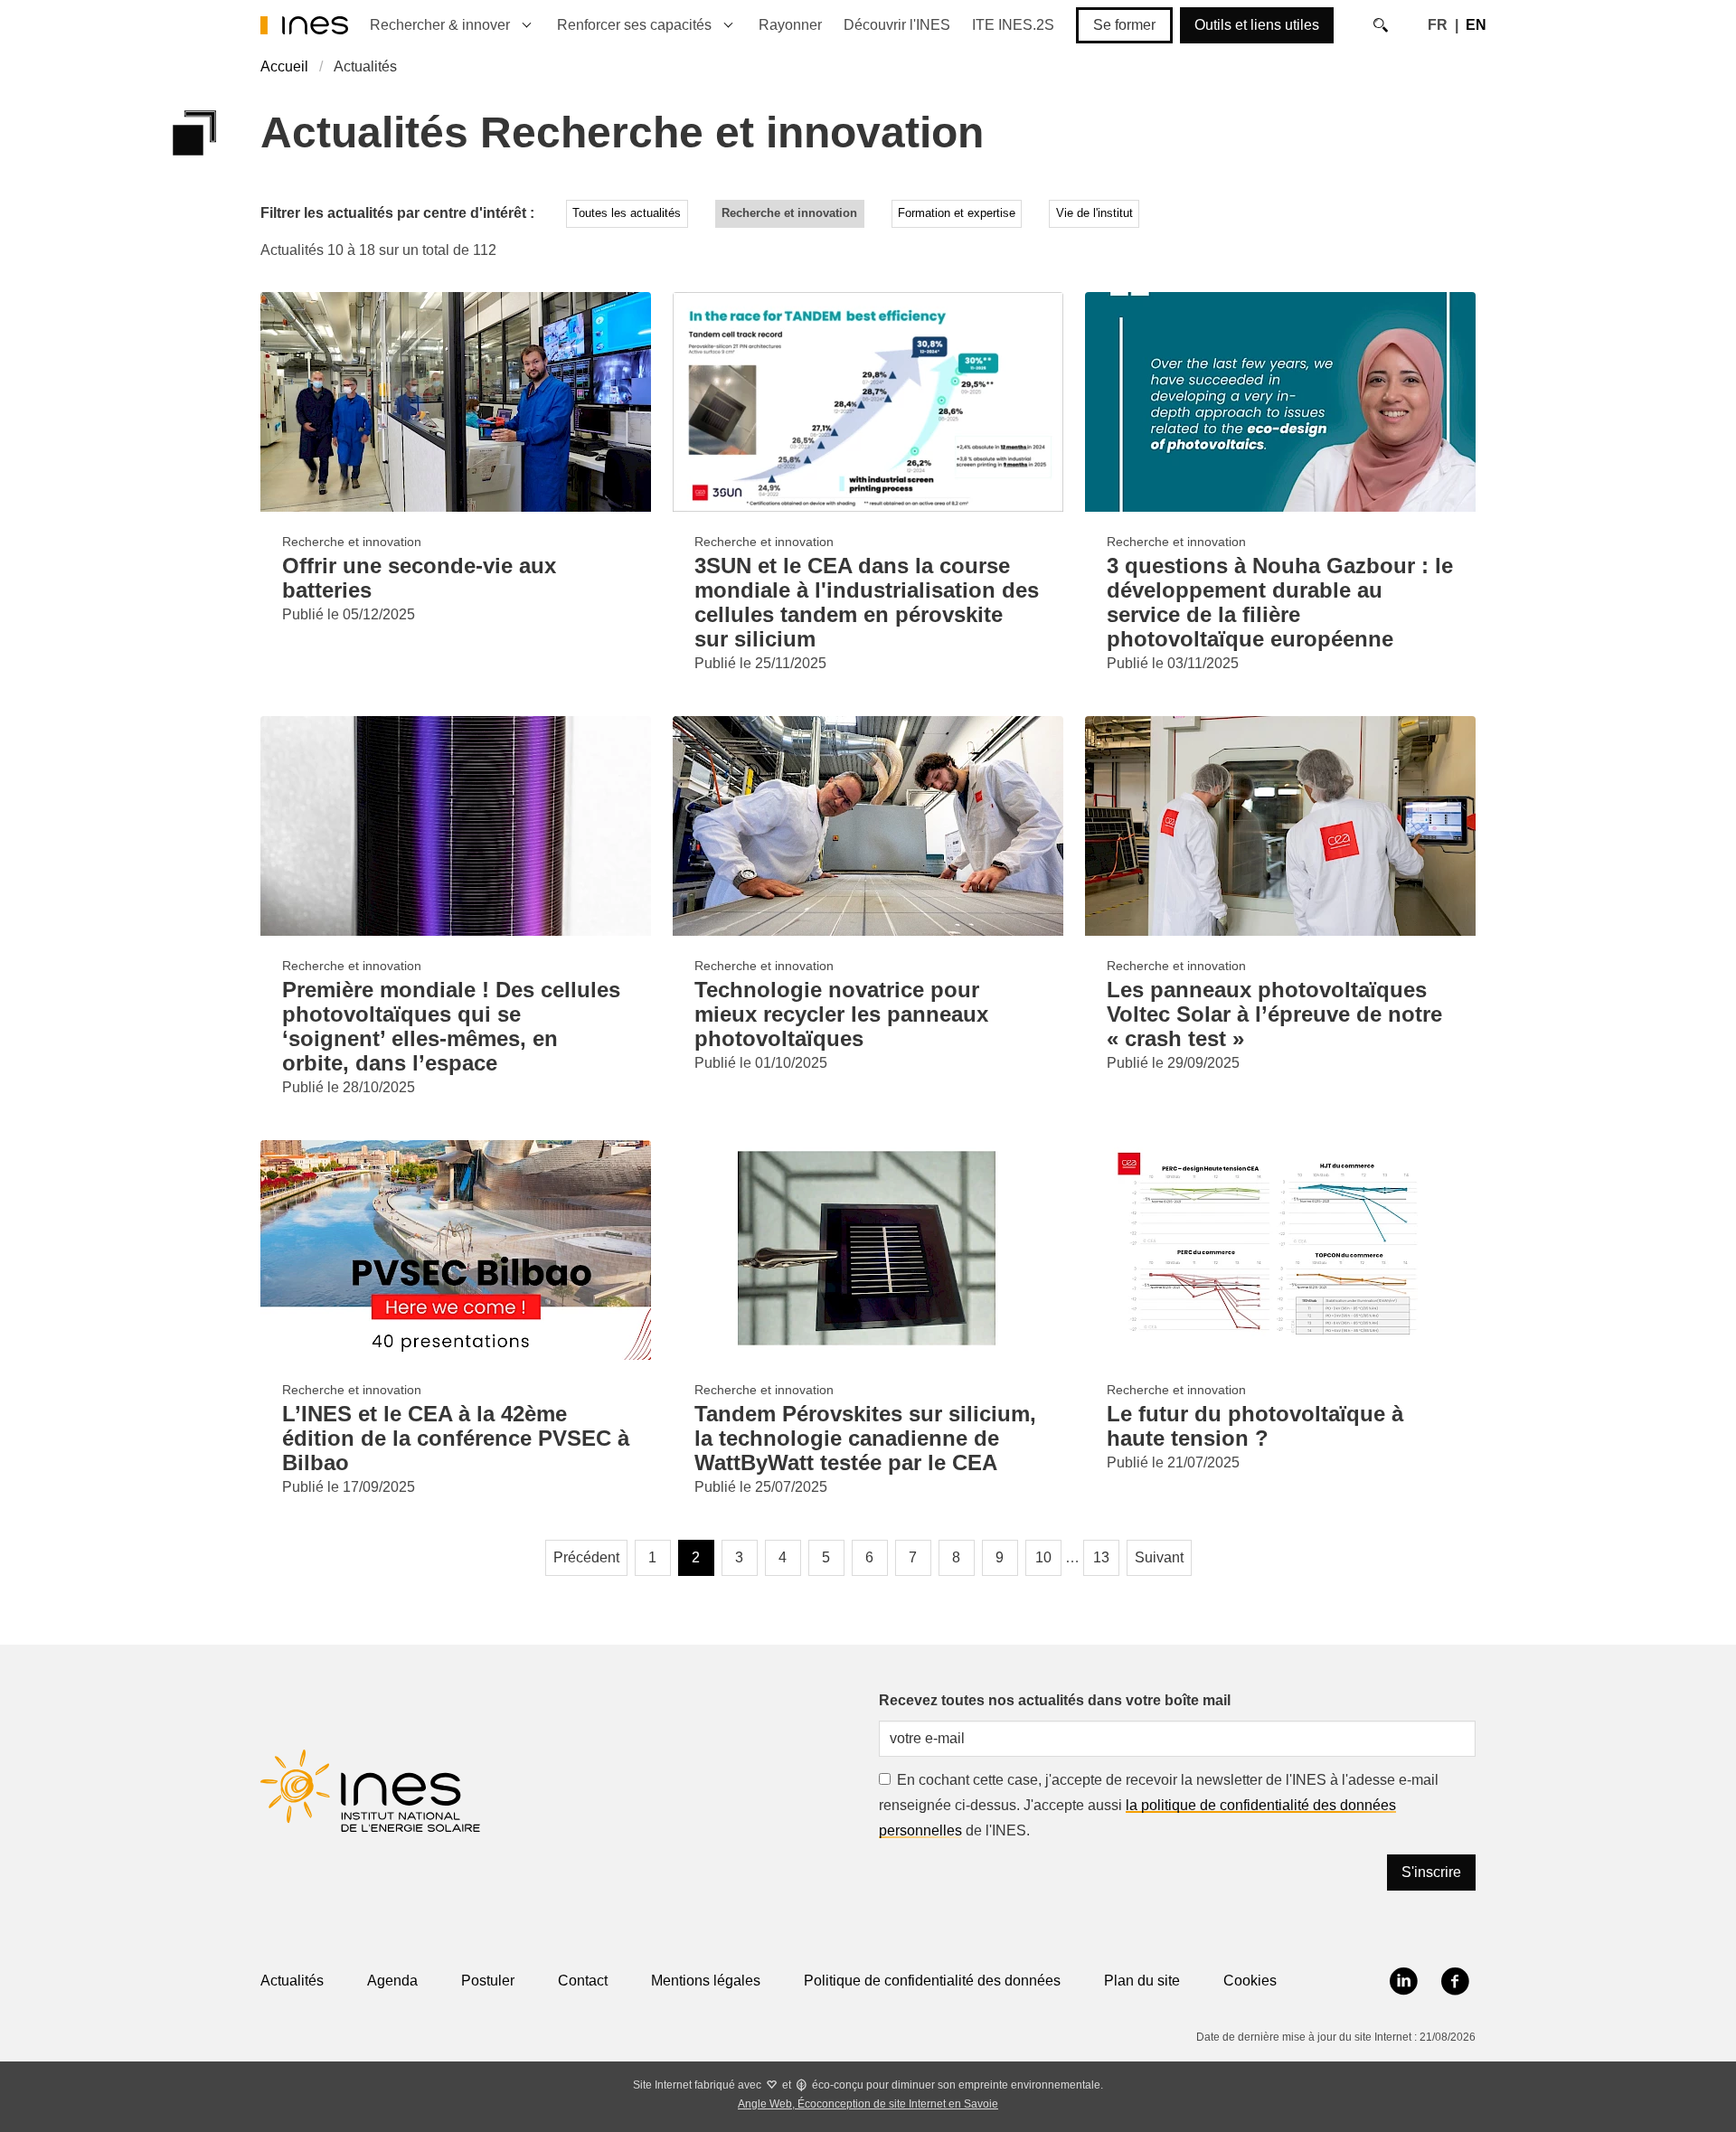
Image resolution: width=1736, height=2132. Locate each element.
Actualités (292, 1981)
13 (1101, 1557)
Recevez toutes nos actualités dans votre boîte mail (1055, 1700)
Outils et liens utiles (1257, 25)
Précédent (586, 1557)
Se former (1124, 25)
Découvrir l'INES (897, 25)
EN (1476, 25)
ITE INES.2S (1013, 25)
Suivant (1159, 1557)
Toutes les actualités (627, 213)
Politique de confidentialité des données (932, 1981)
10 (1043, 1557)
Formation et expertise (957, 213)
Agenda (392, 1981)
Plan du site (1142, 1981)
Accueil (284, 66)
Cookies (1250, 1981)
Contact (583, 1981)
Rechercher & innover (440, 25)
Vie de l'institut (1094, 213)
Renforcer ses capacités (634, 25)
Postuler (488, 1981)
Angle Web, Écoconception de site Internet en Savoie (868, 2104)
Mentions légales (706, 1981)
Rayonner (790, 25)
